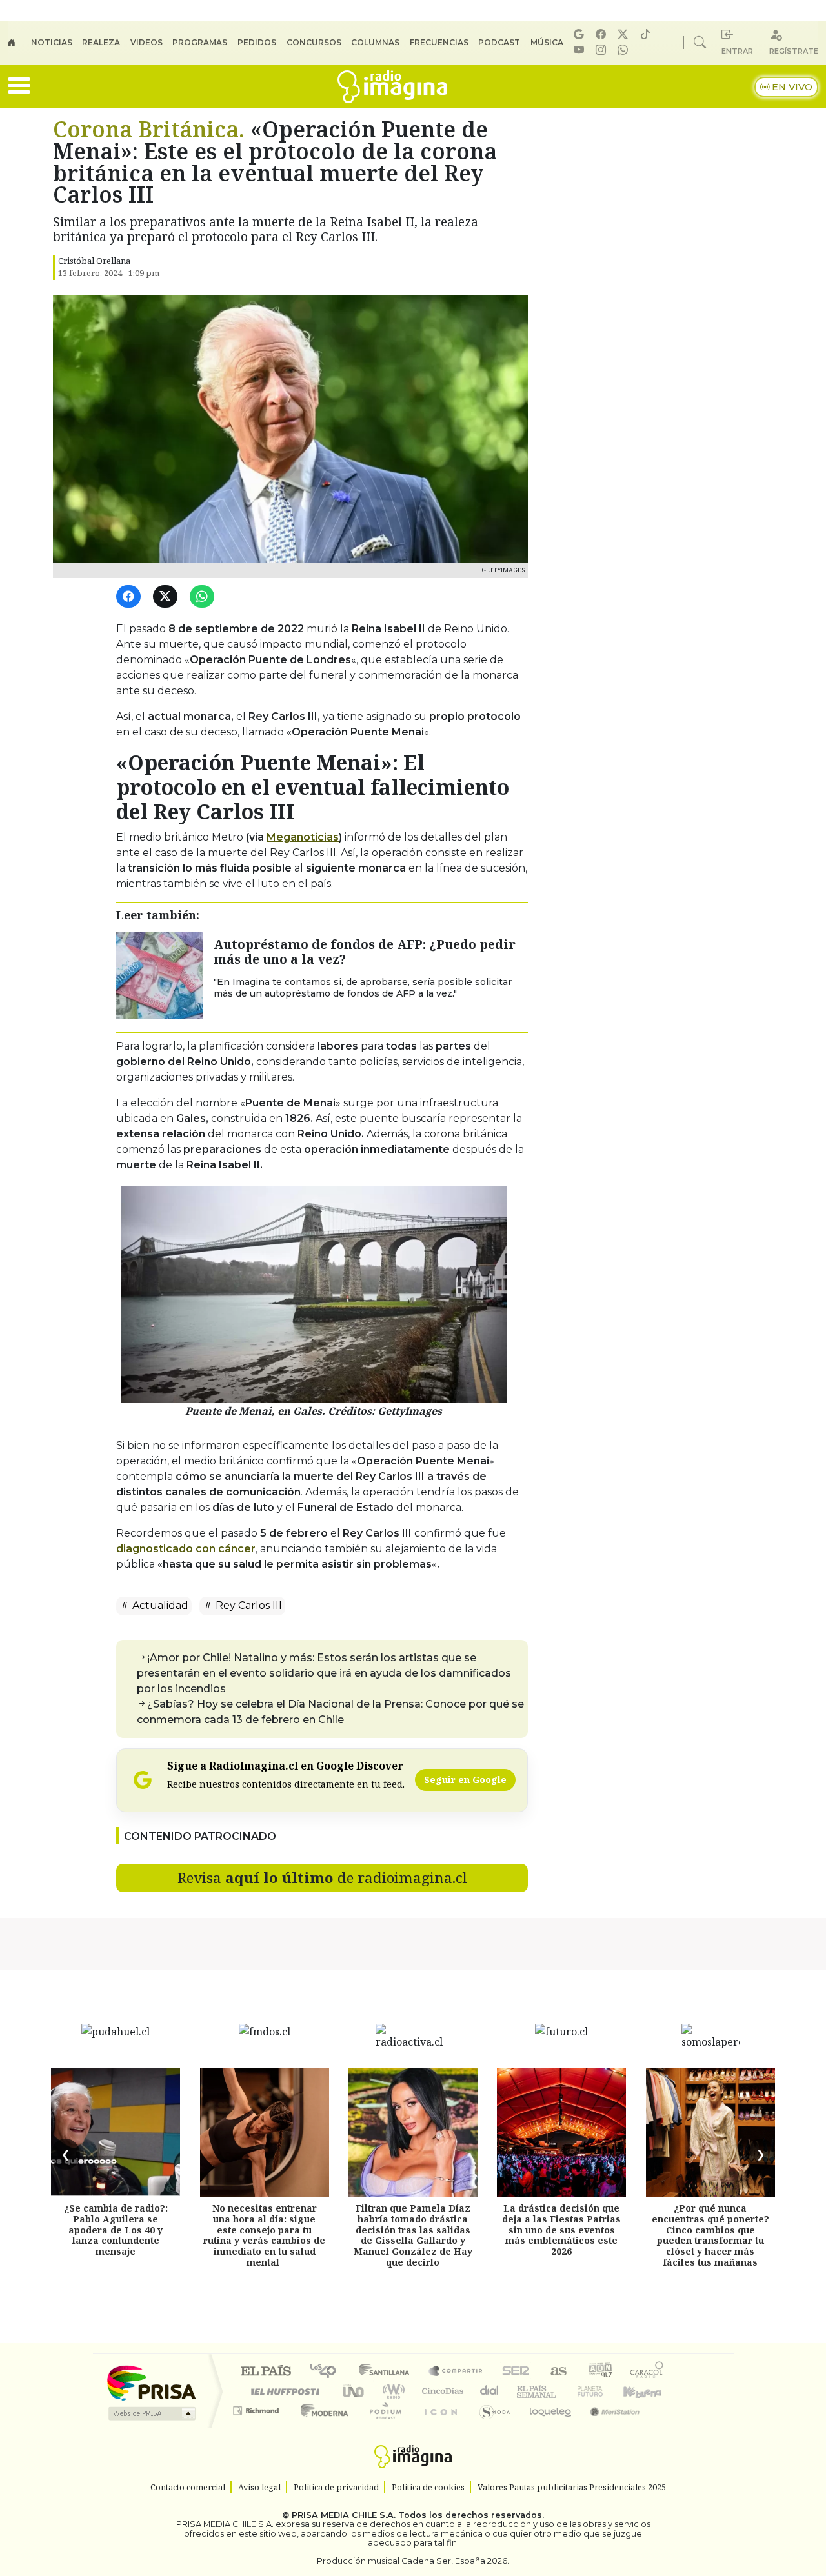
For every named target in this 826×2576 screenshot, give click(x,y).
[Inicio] (19, 43)
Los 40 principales (327, 2372)
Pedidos (257, 42)
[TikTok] (647, 35)
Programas (200, 42)
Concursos (314, 42)
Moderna (321, 2427)
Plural (382, 2427)
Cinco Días (441, 2391)
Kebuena (649, 2391)
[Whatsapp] (625, 50)
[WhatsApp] (204, 597)
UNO (354, 2391)
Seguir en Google (465, 1780)
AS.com (557, 2372)
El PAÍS (266, 2372)
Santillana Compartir (456, 2372)
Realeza (101, 42)
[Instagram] (603, 50)
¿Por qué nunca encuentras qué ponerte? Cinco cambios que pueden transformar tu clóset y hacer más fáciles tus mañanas (710, 2235)
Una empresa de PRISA (151, 2382)
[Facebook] (603, 35)
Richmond (257, 2427)
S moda (490, 2427)
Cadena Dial (602, 2391)
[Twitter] (167, 597)
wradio (391, 2391)
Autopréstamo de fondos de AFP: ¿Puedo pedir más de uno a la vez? (365, 952)
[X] (625, 35)
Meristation (608, 2427)
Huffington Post (283, 2391)
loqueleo (546, 2427)
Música (547, 42)
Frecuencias (439, 42)
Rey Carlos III (247, 1605)
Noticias (52, 42)
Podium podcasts (257, 2407)
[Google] (581, 35)
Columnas (375, 42)
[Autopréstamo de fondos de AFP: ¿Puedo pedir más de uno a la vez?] (160, 975)
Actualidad (159, 1605)
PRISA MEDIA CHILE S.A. (344, 2516)
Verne (563, 2391)
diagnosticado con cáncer (186, 1549)
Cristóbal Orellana (94, 261)
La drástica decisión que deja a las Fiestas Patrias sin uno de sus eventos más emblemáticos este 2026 (561, 2230)
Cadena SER (516, 2372)
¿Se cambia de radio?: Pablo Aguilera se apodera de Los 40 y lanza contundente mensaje (116, 2230)
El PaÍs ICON (438, 2427)
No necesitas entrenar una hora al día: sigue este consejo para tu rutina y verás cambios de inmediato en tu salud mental (264, 2235)
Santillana (388, 2372)
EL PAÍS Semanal (525, 2391)
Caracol (647, 2372)
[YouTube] (581, 50)
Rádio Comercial (666, 2427)
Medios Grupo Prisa (151, 2413)
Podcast (499, 42)
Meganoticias (303, 837)
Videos (146, 42)
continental (490, 2391)
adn (599, 2372)
